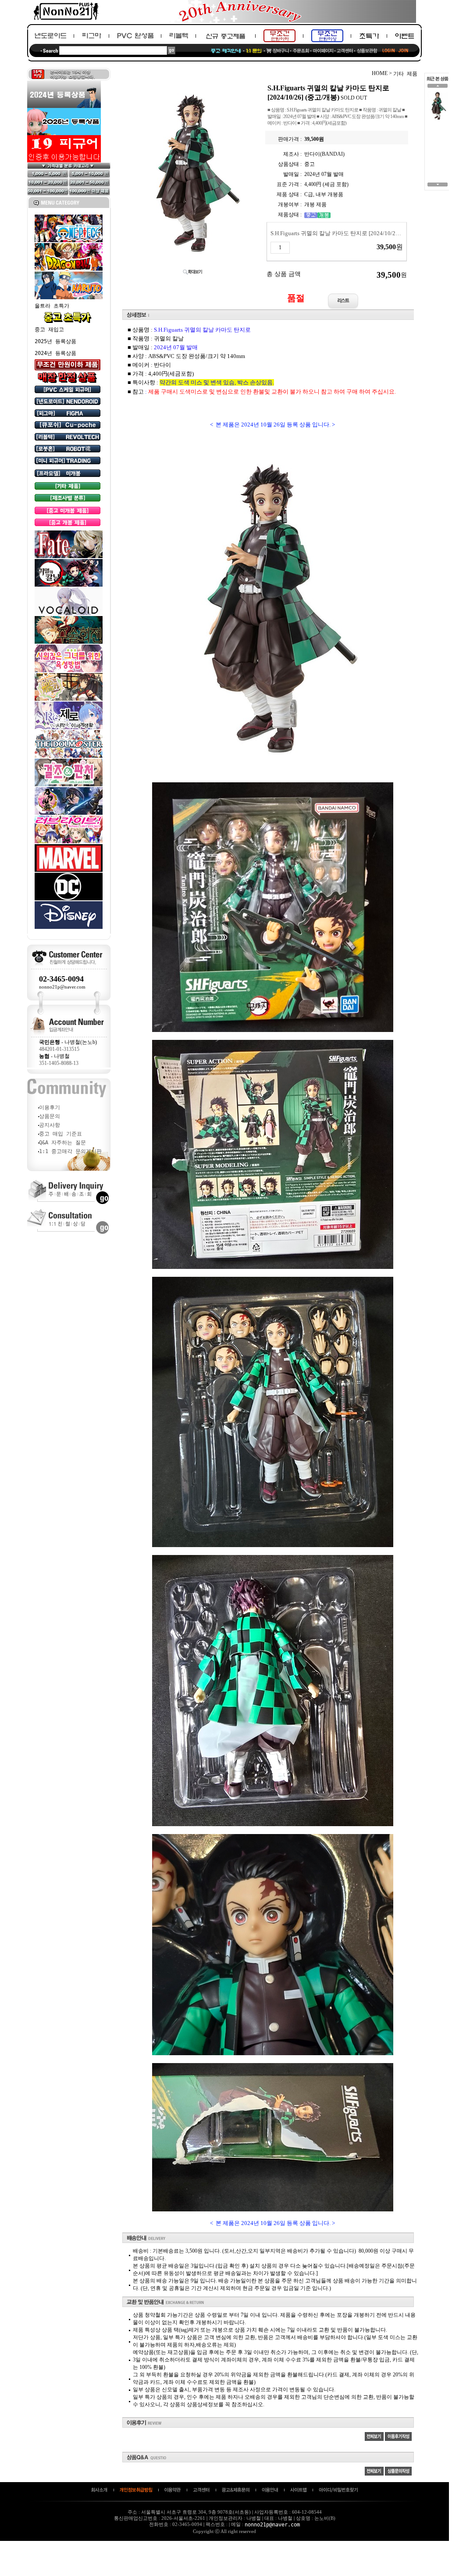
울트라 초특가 (52, 306)
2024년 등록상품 (55, 353)
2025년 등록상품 (55, 341)
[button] (438, 88)
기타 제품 (405, 74)
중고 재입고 (49, 330)
